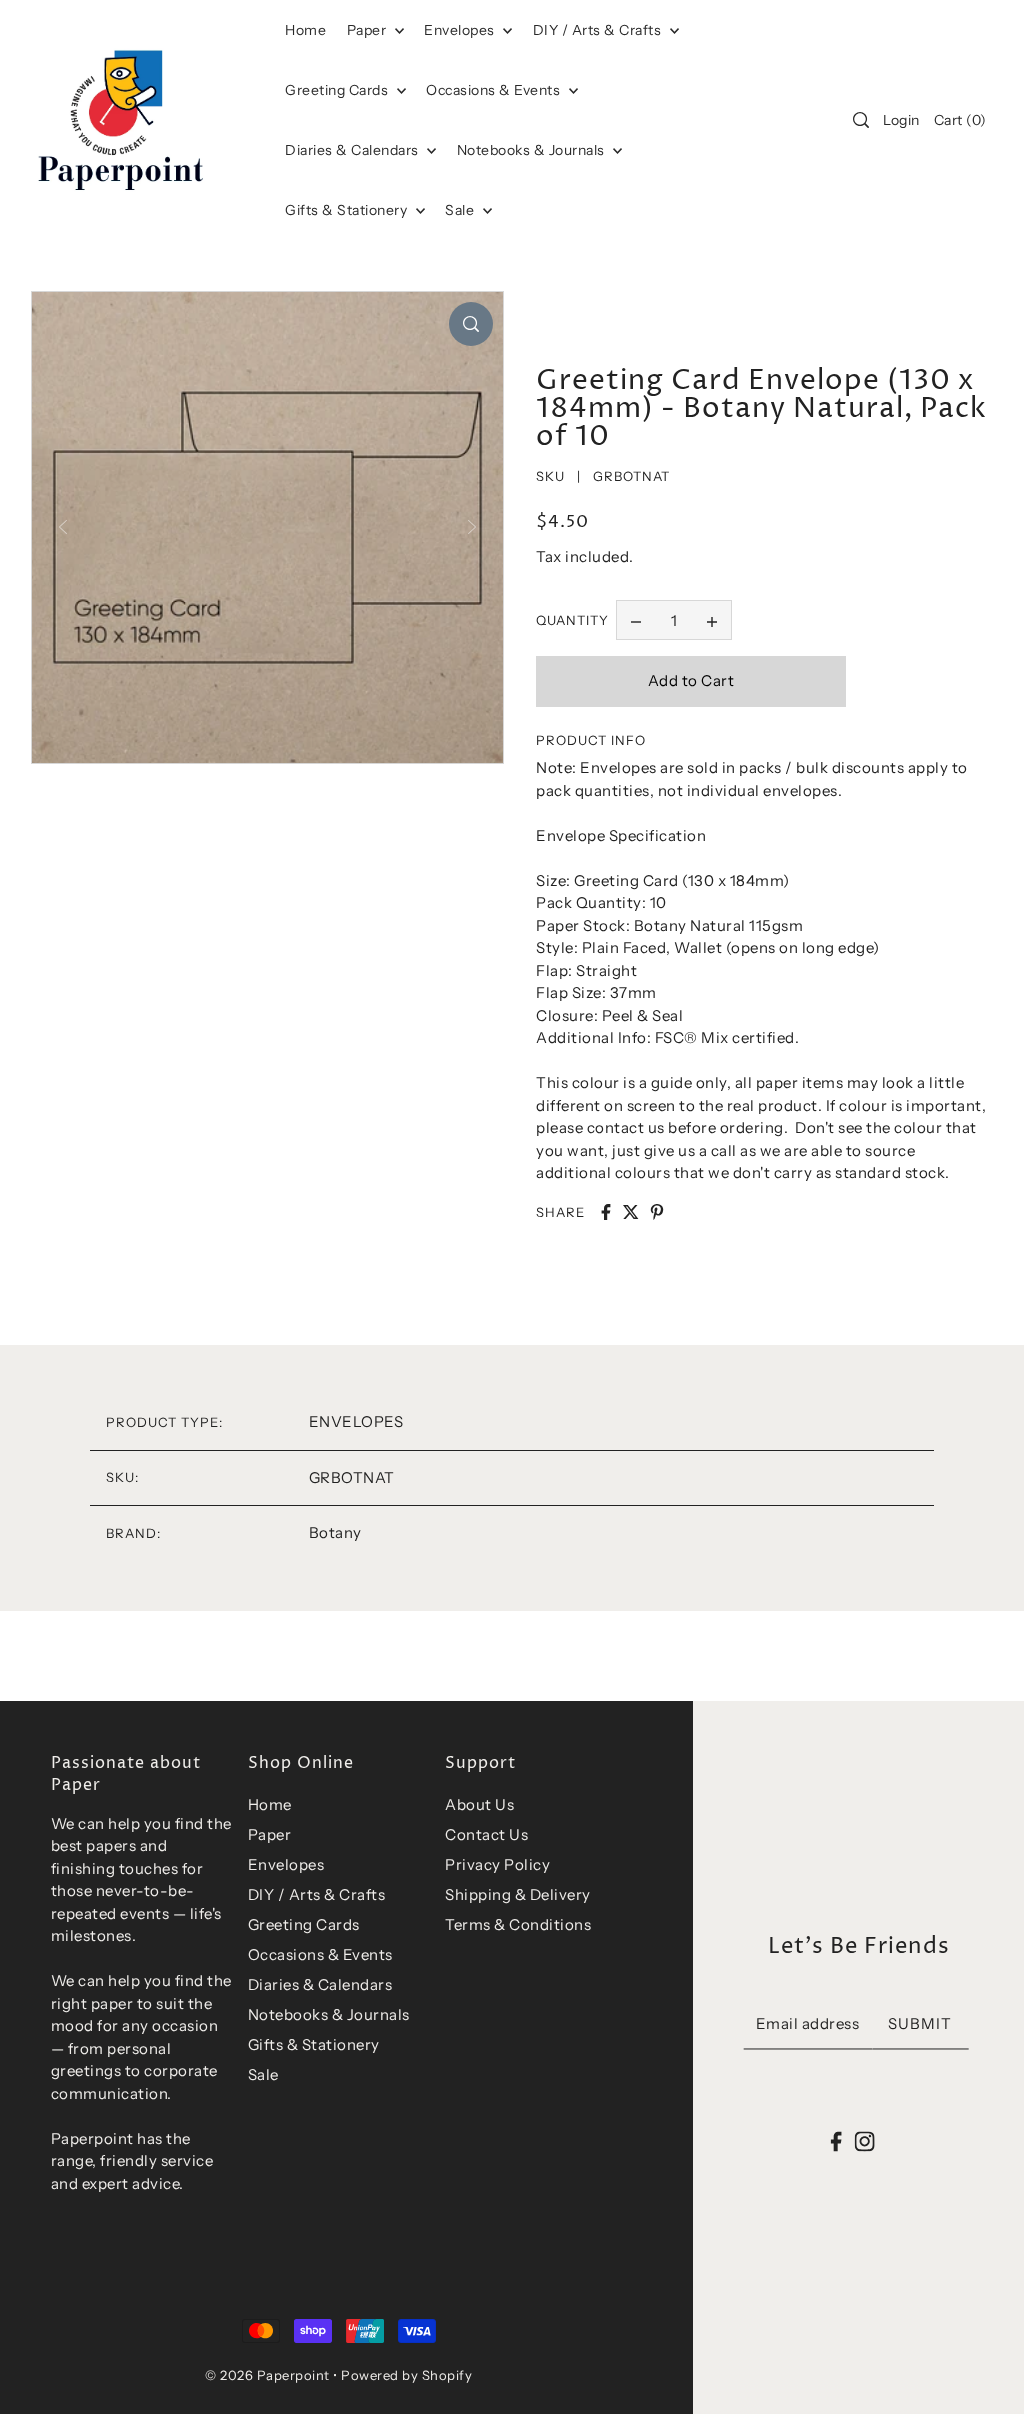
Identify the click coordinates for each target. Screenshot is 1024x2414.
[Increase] (712, 620)
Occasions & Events (320, 1954)
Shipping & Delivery (518, 1894)
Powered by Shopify (406, 2375)
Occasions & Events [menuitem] (495, 90)
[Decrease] (636, 620)
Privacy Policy (497, 1864)
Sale (461, 210)
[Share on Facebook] (606, 1212)
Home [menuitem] (305, 30)
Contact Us (486, 1834)
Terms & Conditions (518, 1924)
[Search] (861, 120)
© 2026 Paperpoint (267, 2375)
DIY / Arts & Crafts (599, 30)
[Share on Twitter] (631, 1212)
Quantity (572, 620)
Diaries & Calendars (353, 150)
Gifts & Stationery (348, 210)
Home (270, 1804)
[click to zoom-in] (471, 324)
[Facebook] (836, 2140)
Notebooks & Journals (533, 150)
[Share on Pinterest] (657, 1212)
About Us (479, 1804)
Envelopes (461, 30)
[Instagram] (864, 2140)
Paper (368, 30)
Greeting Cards (338, 90)
